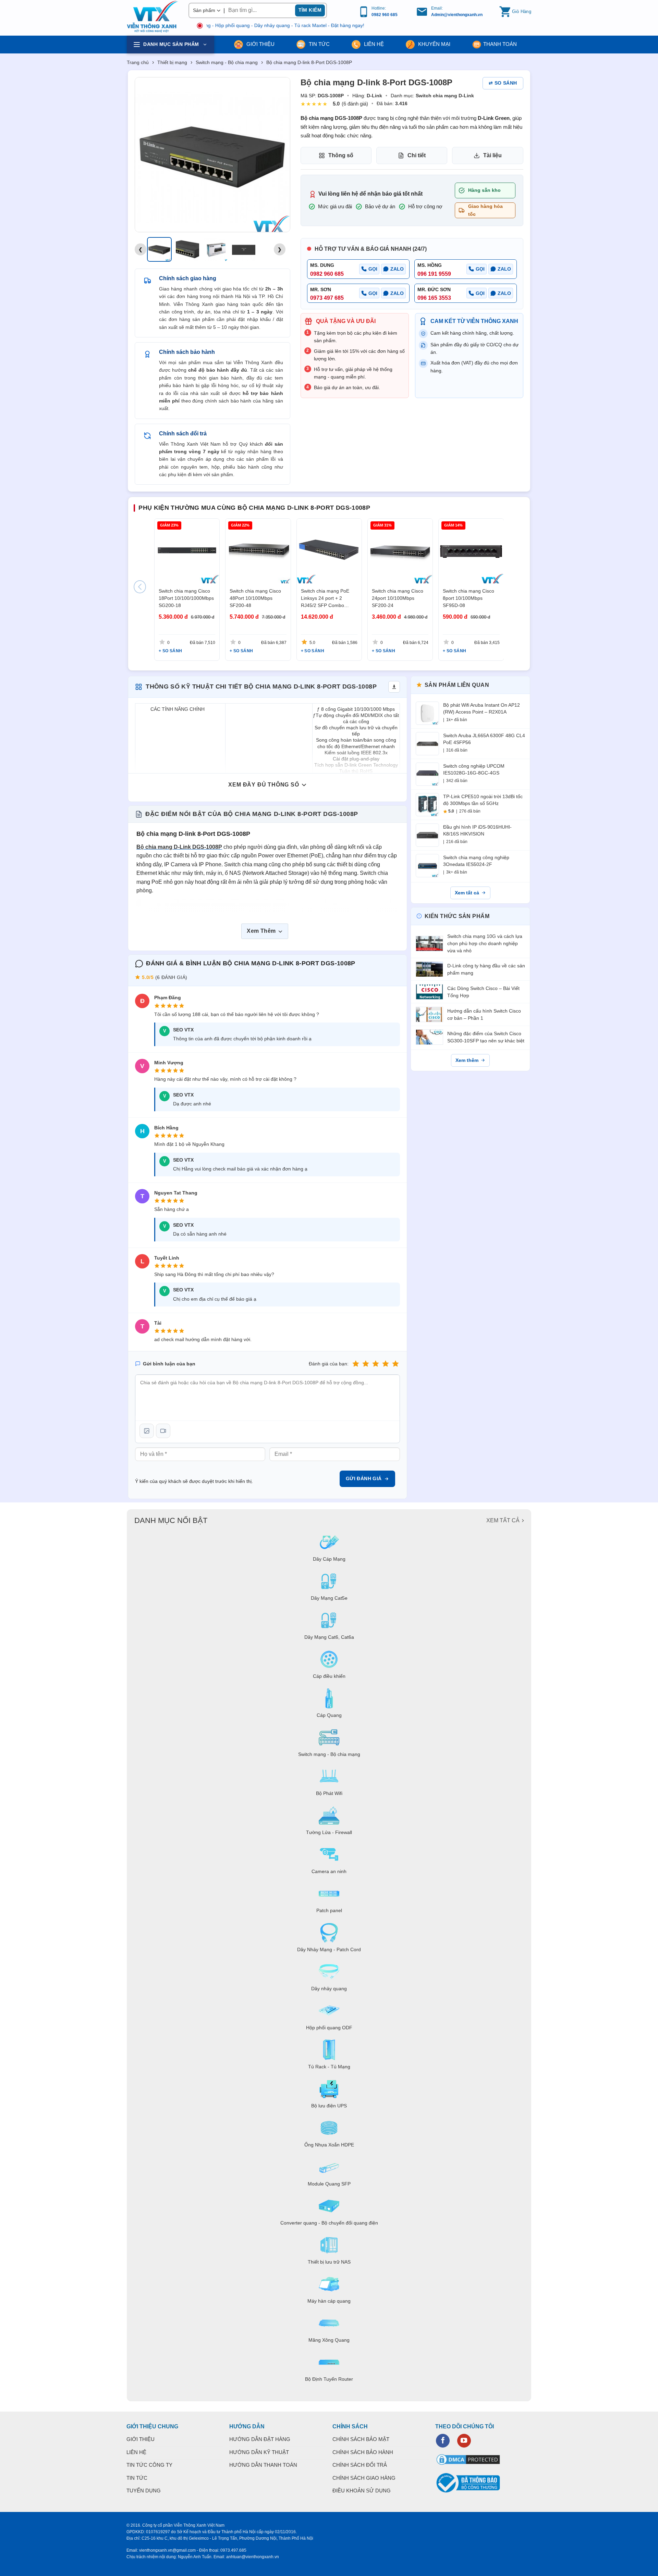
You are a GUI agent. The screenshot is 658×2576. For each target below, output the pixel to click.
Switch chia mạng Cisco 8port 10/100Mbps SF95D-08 (468, 598)
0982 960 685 (385, 15)
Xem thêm (467, 1060)
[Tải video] (163, 1431)
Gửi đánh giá (364, 1478)
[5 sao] (395, 1364)
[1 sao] (356, 1364)
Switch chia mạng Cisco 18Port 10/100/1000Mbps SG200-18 (186, 598)
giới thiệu (260, 44)
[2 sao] (366, 1364)
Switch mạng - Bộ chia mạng (227, 62)
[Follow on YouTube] (464, 2441)
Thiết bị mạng (172, 62)
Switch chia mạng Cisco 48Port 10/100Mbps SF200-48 (255, 598)
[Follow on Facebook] (443, 2441)
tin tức (319, 44)
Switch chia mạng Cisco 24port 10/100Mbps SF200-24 (398, 598)
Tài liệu (492, 155)
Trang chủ (138, 62)
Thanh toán (500, 44)
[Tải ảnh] (147, 1431)
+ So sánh (170, 651)
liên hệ (373, 44)
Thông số (341, 155)
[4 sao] (386, 1364)
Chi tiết (417, 155)
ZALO (397, 269)
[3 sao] (376, 1364)
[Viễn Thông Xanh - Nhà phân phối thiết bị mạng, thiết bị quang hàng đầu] (153, 17)
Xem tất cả (467, 893)
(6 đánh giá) (355, 104)
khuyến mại (434, 44)
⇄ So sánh (503, 83)
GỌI (373, 269)
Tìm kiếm (310, 10)
